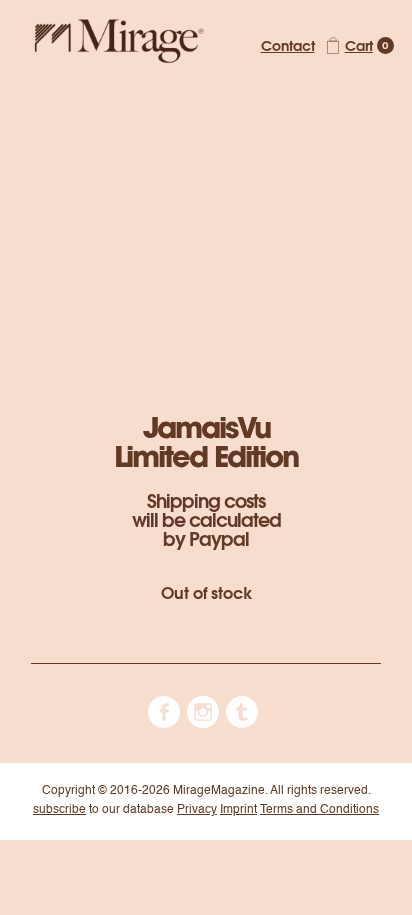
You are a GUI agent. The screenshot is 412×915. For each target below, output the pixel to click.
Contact (288, 45)
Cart (359, 45)
